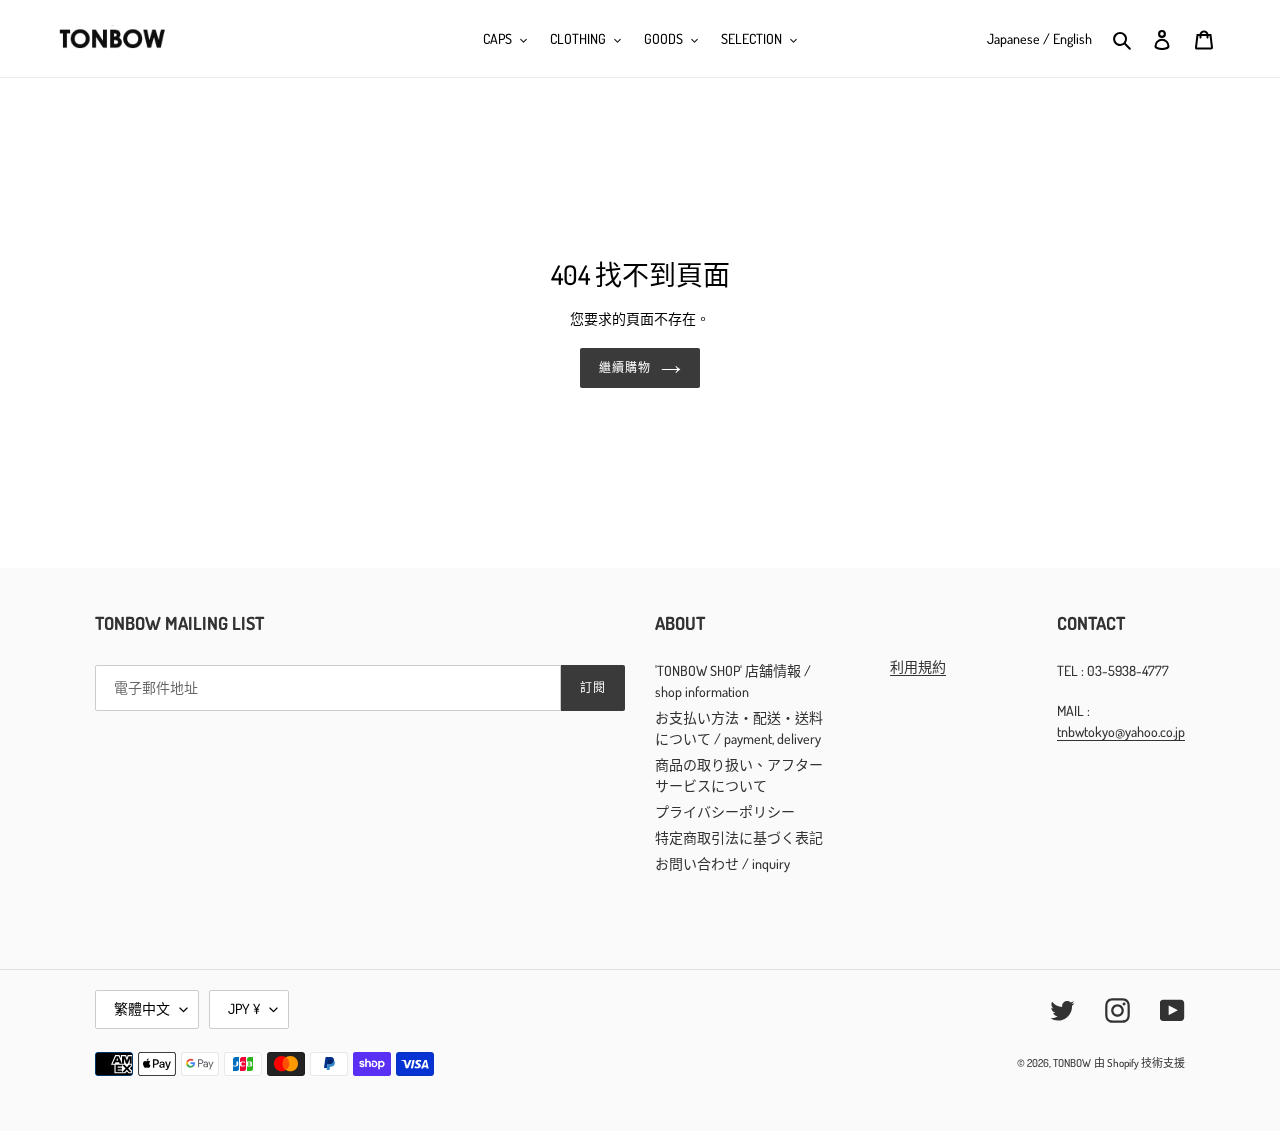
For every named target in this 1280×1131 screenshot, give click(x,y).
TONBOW (1072, 1063)
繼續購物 (625, 367)
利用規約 (918, 666)
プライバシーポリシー (725, 811)
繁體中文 (142, 1008)
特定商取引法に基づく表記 (739, 837)
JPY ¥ (244, 1008)
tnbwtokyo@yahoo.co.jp (1121, 731)
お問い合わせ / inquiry (722, 863)
